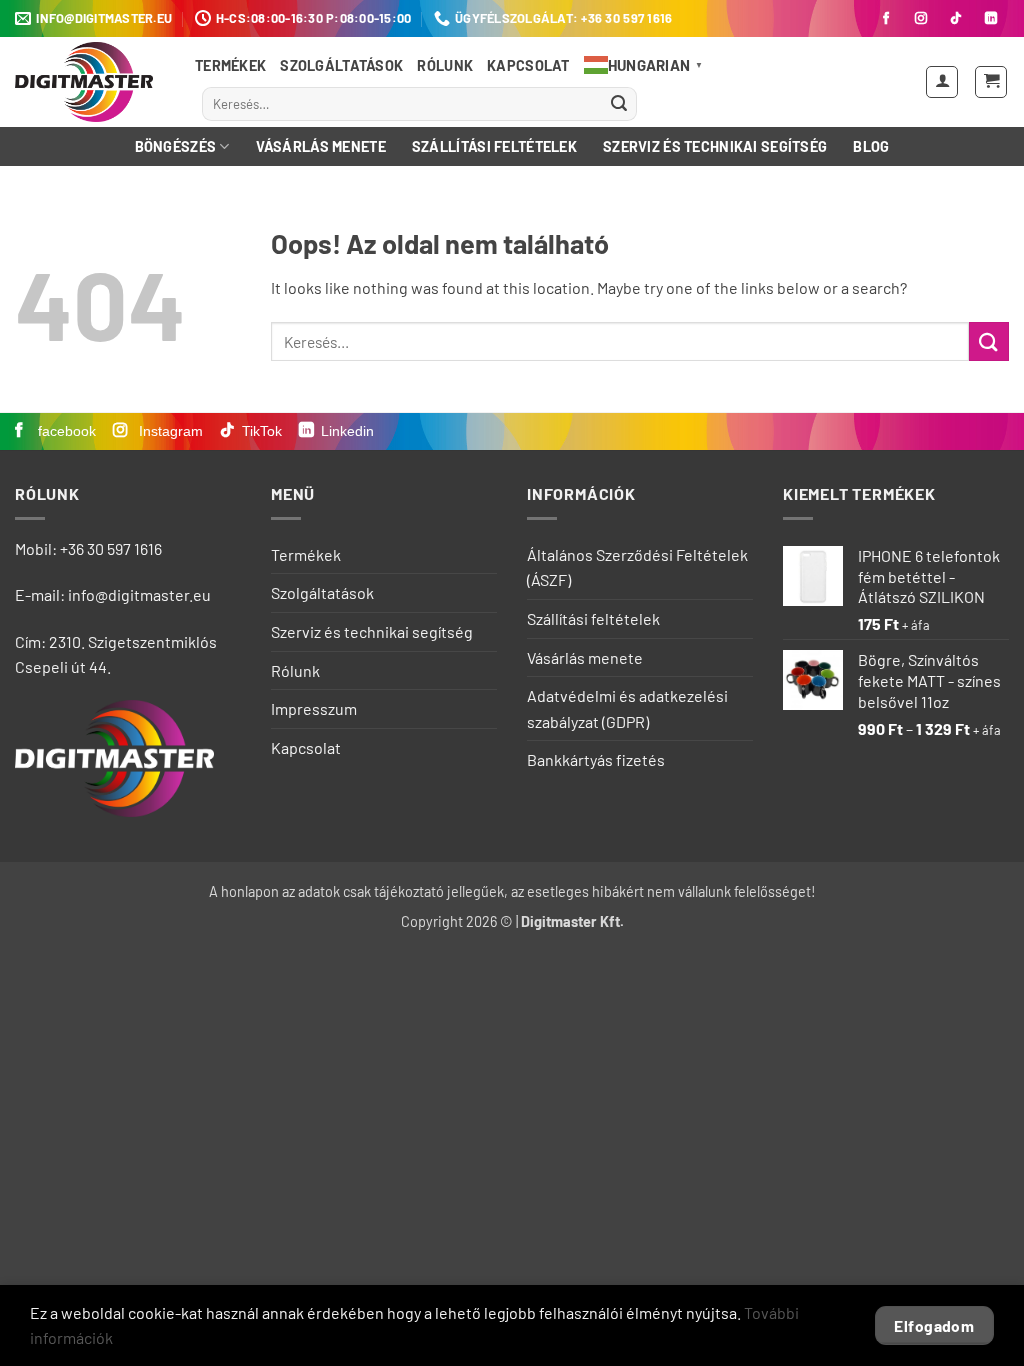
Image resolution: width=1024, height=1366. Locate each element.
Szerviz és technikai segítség (715, 146)
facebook (65, 431)
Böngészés (176, 146)
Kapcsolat (528, 65)
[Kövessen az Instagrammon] (921, 19)
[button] (942, 82)
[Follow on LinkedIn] (991, 19)
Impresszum (314, 708)
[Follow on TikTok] (956, 19)
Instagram (169, 431)
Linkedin (347, 431)
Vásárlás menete (321, 146)
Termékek (230, 65)
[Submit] (619, 104)
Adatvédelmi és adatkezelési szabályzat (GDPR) (627, 708)
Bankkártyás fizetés (596, 759)
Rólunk (445, 65)
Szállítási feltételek (494, 146)
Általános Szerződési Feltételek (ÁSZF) (637, 567)
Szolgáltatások (341, 65)
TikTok (262, 431)
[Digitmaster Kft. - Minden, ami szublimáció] (90, 82)
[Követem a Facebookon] (886, 19)
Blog (871, 146)
